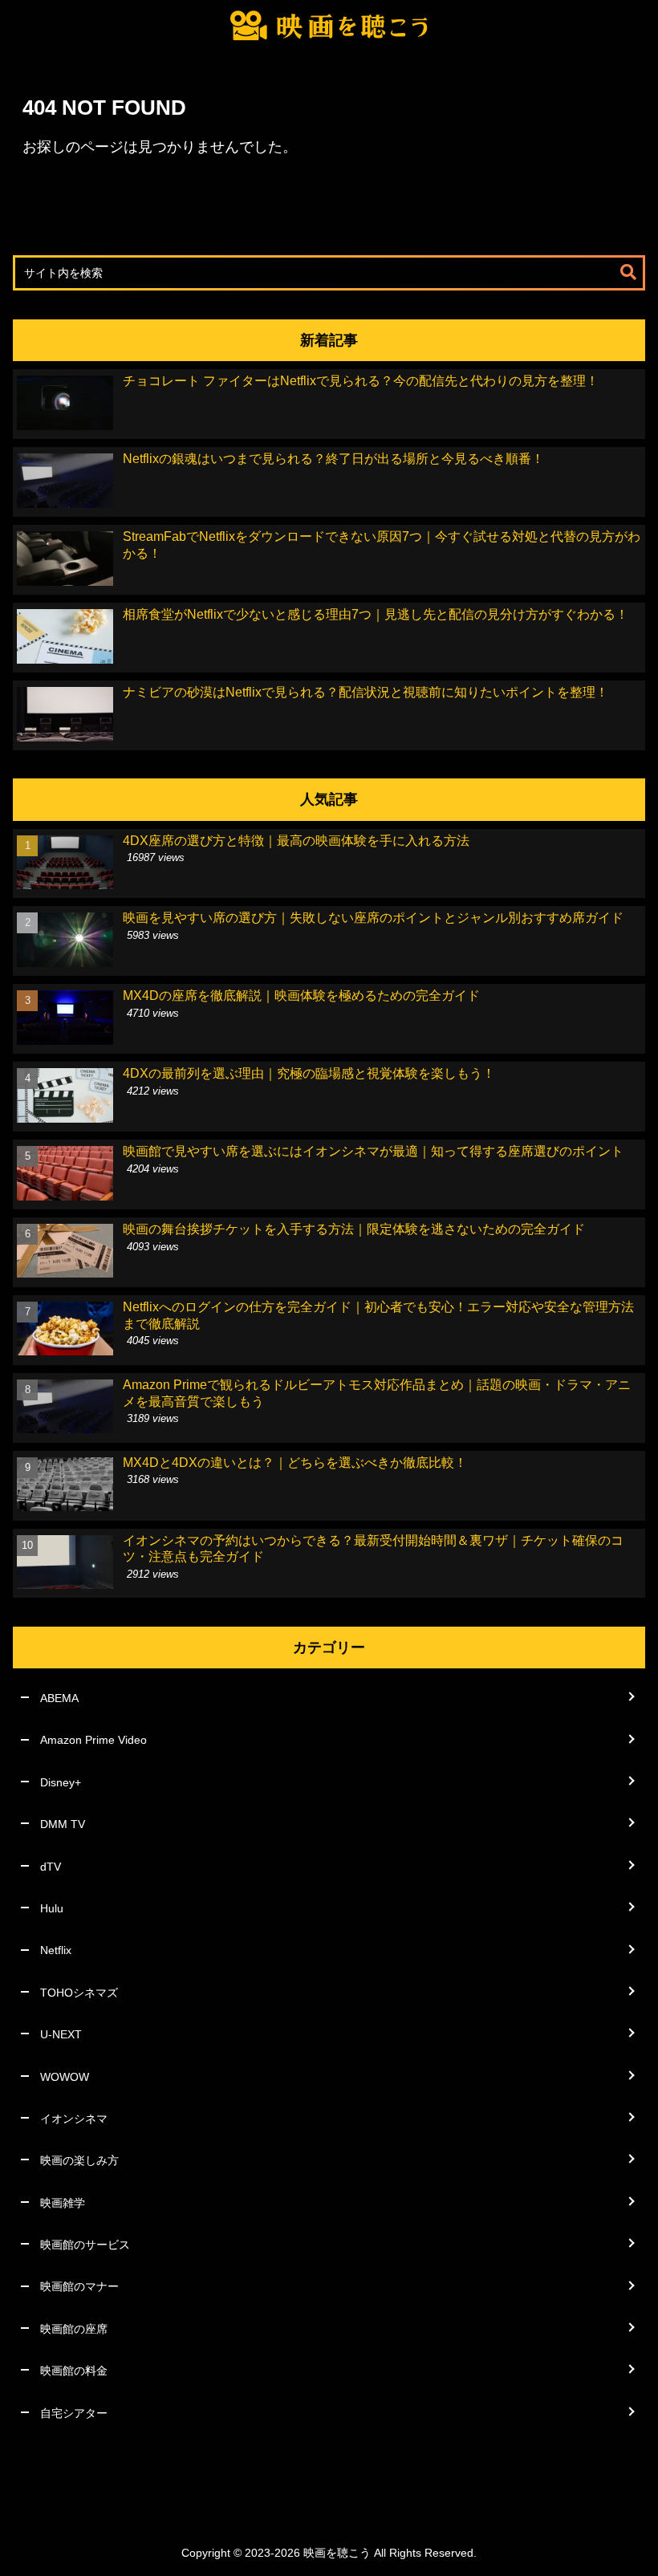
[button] (628, 272)
